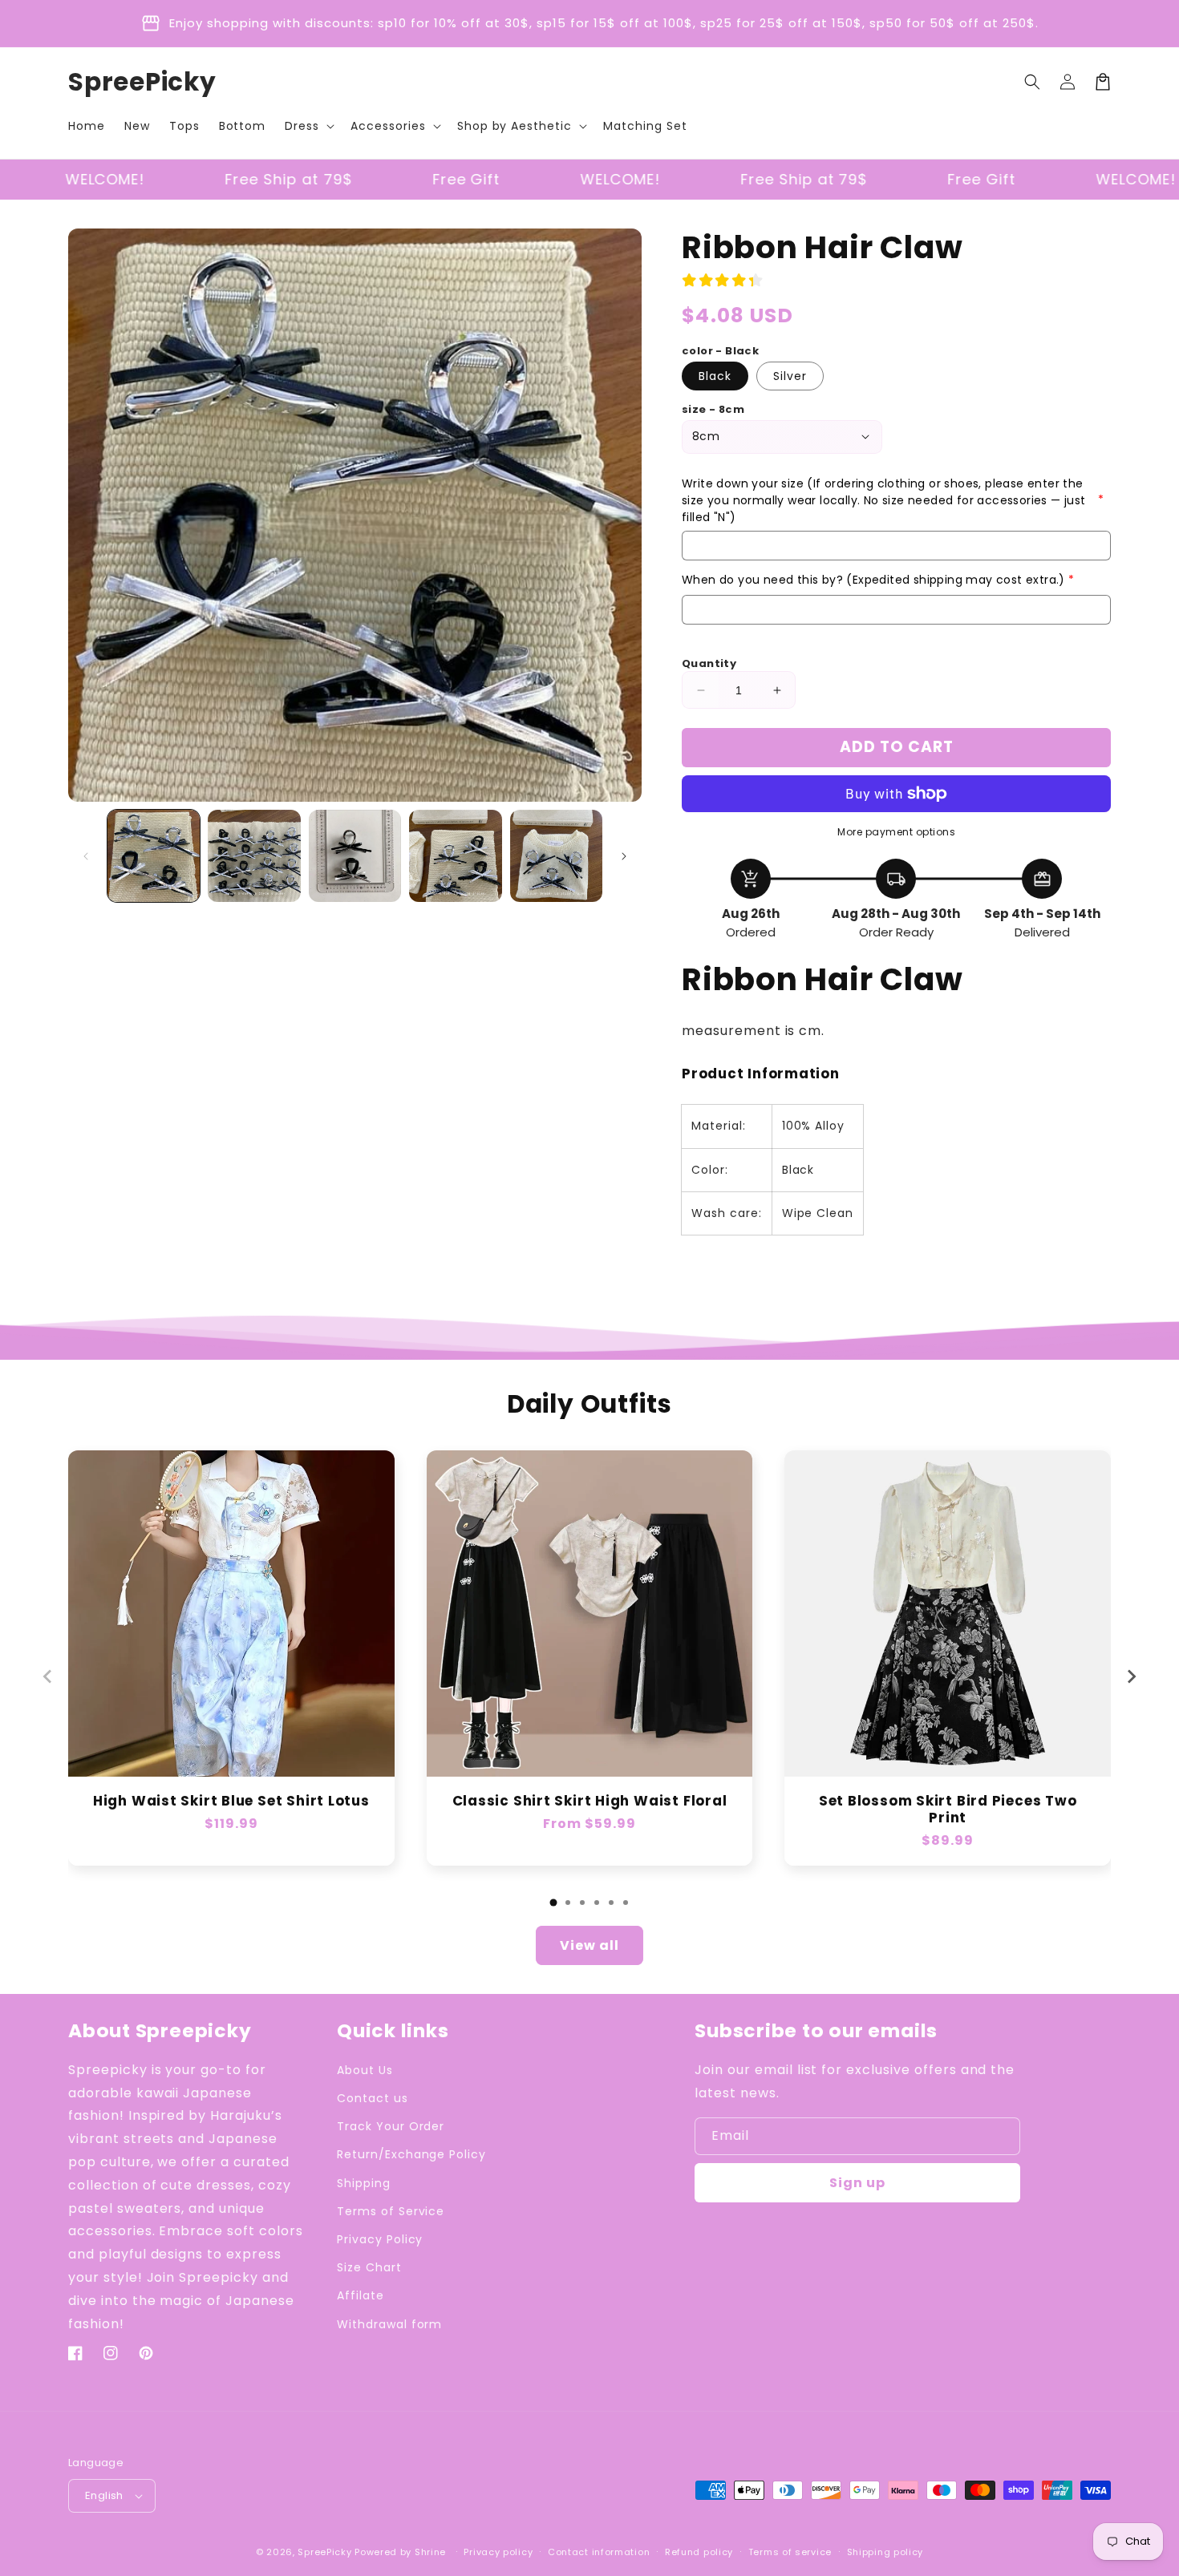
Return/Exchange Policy (411, 2154)
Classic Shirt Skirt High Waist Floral (590, 1801)
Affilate (361, 2295)
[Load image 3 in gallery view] (355, 856)
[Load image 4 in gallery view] (455, 856)
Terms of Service (391, 2211)
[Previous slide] (48, 1676)
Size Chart (369, 2267)
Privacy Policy (380, 2239)
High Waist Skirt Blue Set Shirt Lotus (231, 1801)
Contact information (599, 2552)
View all (589, 1945)
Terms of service (790, 2552)
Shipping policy (885, 2552)
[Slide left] (86, 856)
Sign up (857, 2183)
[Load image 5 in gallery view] (556, 856)
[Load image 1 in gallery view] (154, 856)
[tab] (553, 1903)
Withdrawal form (389, 2324)
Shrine (430, 2552)
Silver (790, 376)
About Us (365, 2070)
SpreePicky (324, 2552)
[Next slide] (1131, 1676)
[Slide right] (624, 856)
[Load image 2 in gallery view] (254, 856)
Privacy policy (498, 2552)
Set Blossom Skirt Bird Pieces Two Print (948, 1810)
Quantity (709, 663)
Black (715, 376)
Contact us (373, 2098)
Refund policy (699, 2552)
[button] (308, 126)
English (104, 2495)
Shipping (364, 2183)
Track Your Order (391, 2126)
